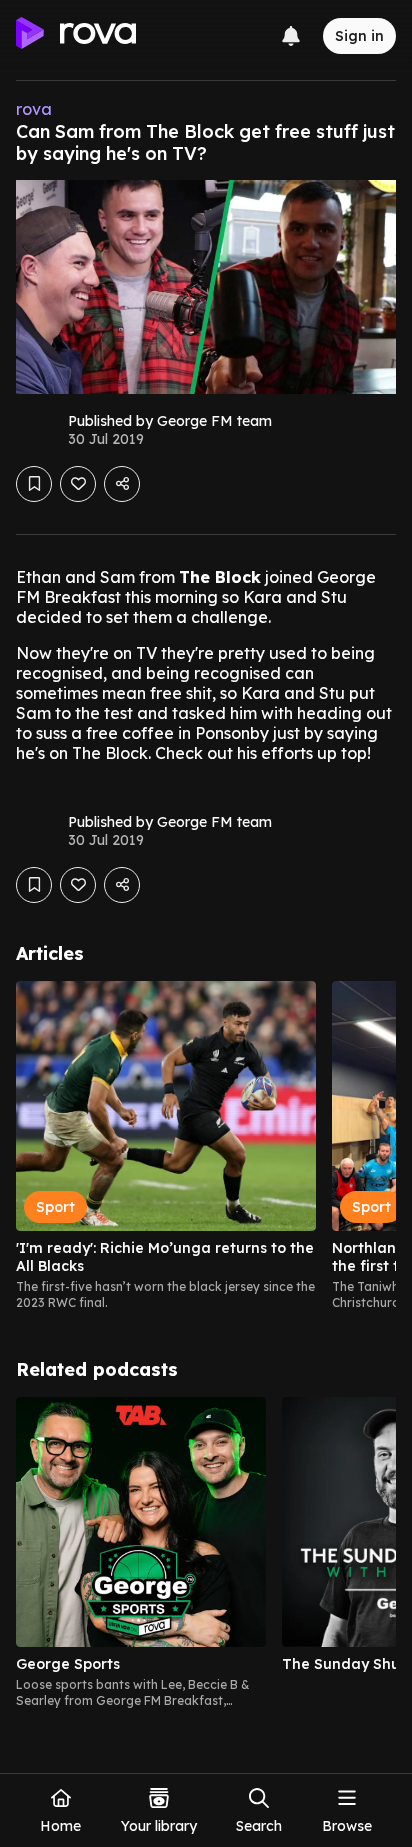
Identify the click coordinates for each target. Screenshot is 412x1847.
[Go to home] (76, 36)
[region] (206, 1146)
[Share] (122, 484)
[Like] (78, 484)
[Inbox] (291, 36)
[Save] (34, 484)
